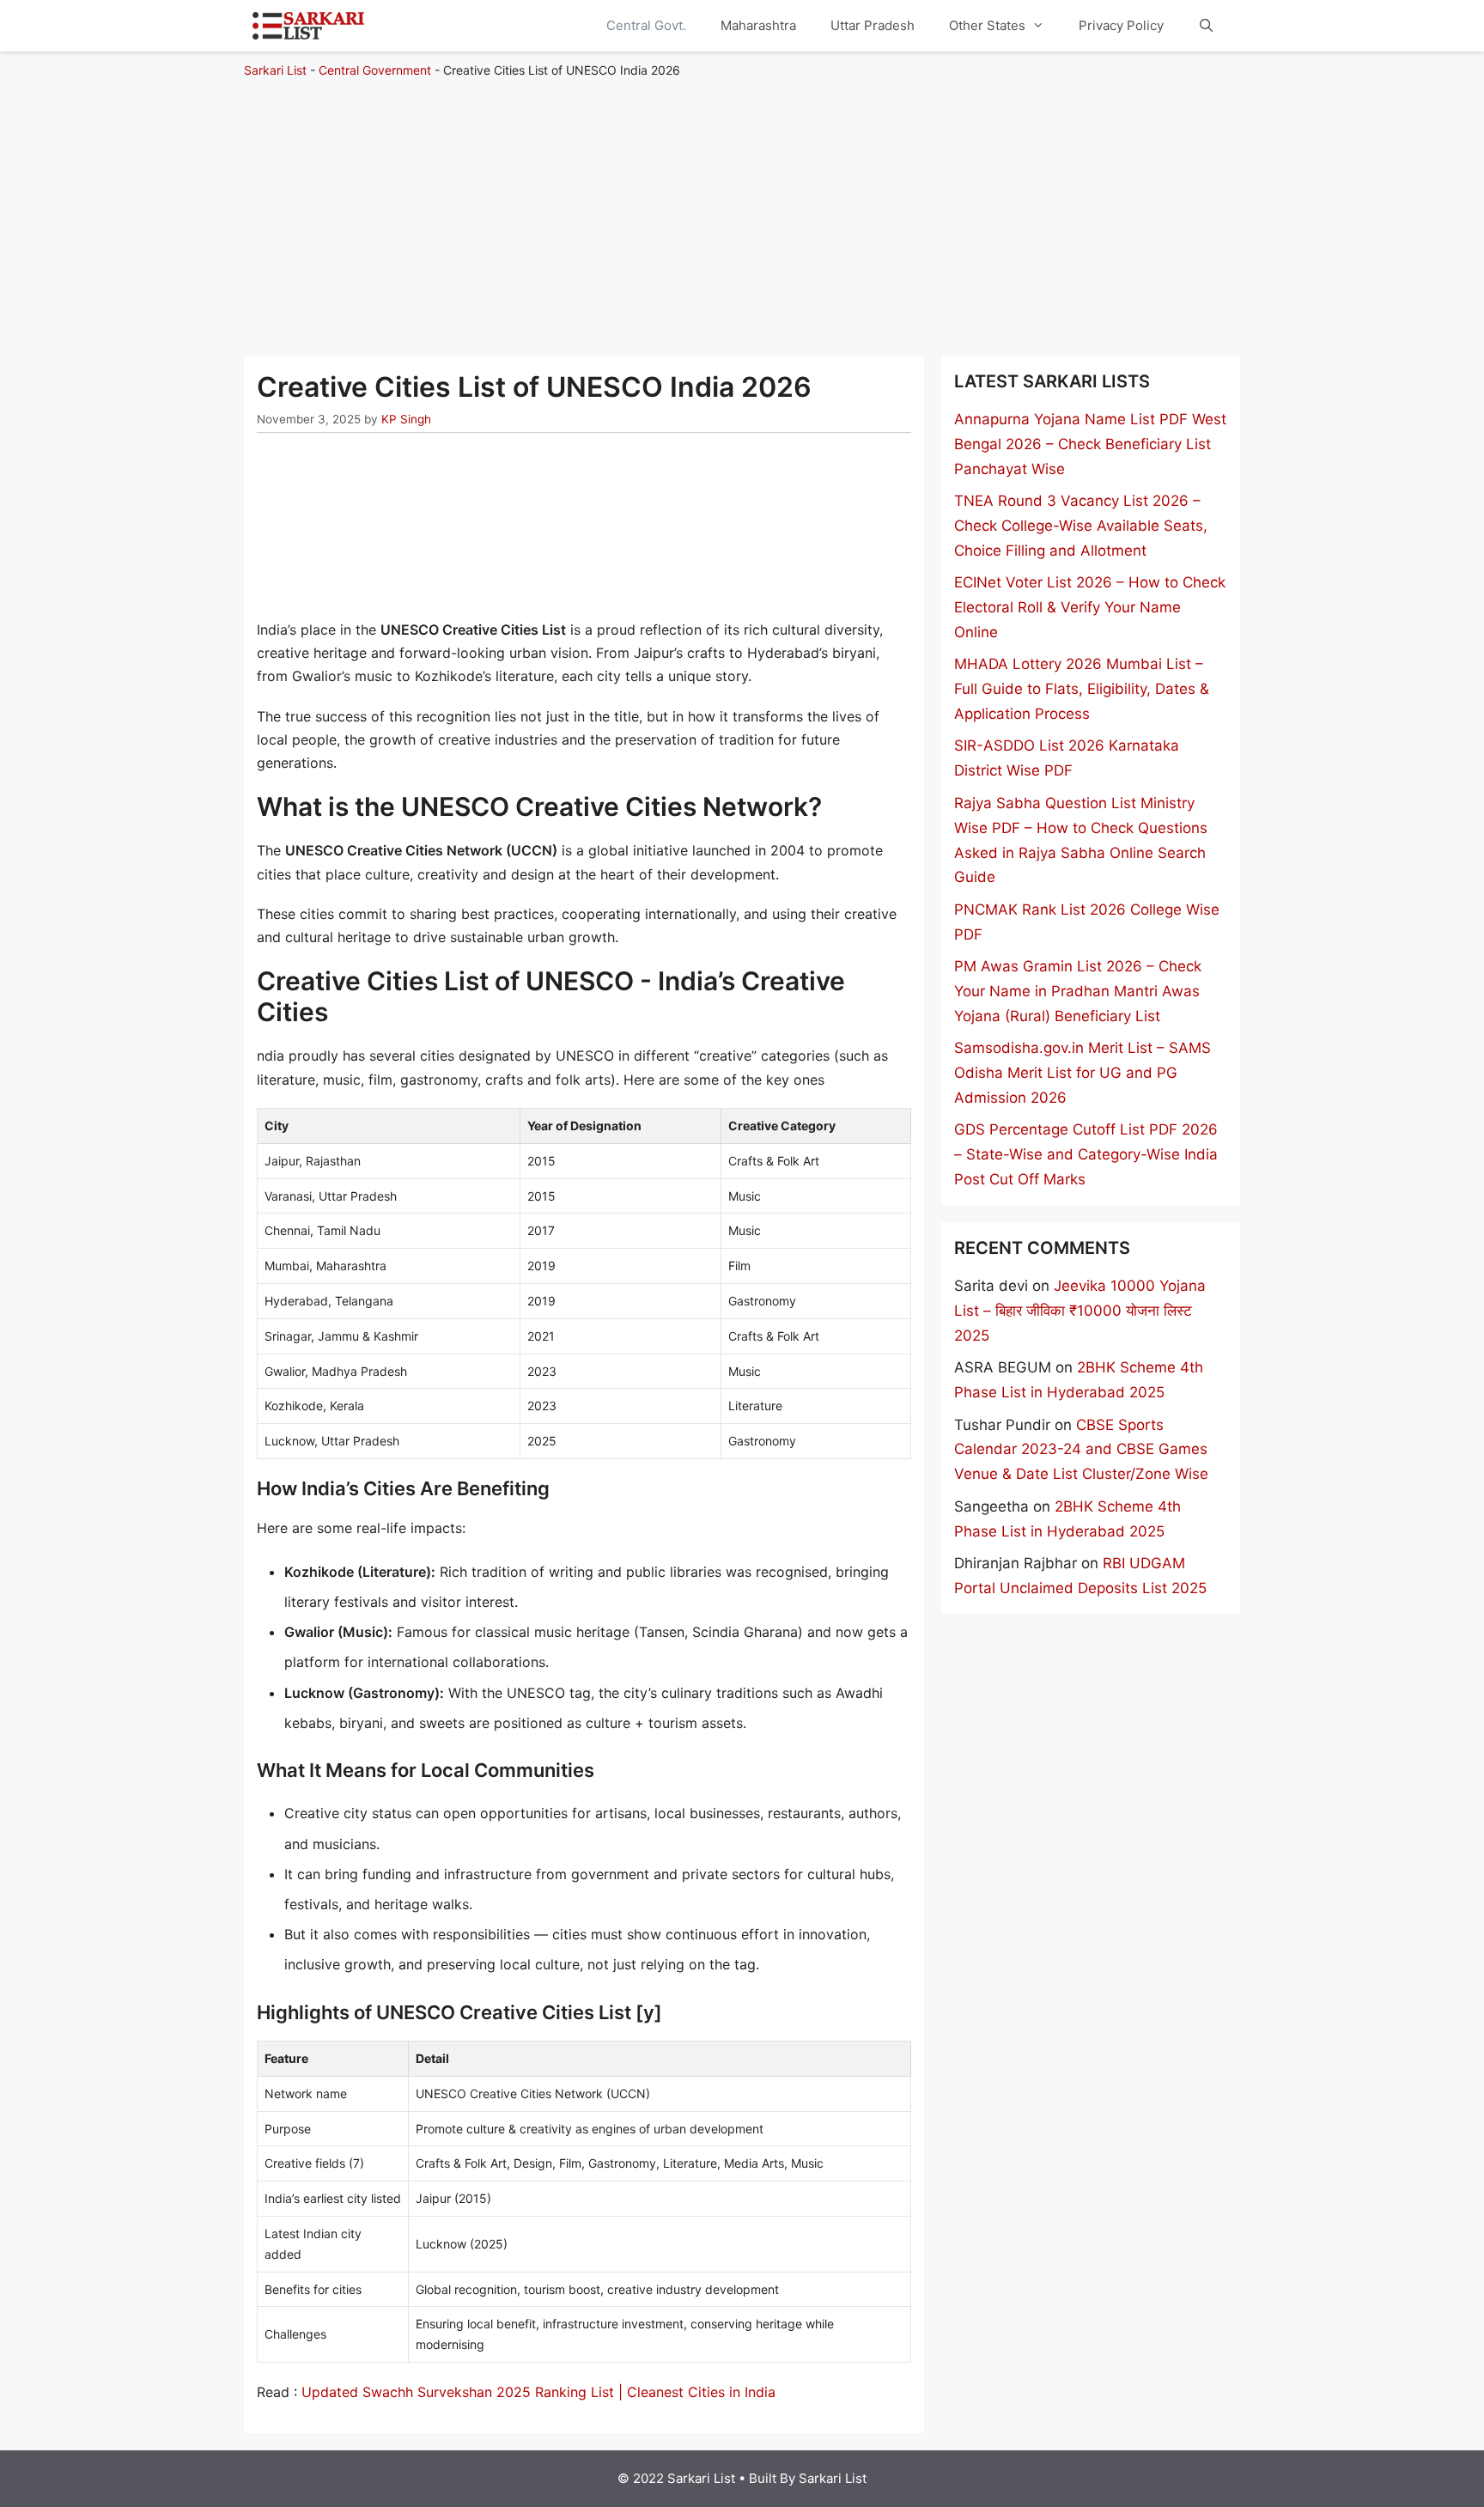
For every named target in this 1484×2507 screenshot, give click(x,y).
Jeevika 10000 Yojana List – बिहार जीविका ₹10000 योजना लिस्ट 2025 (1080, 1311)
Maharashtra (758, 25)
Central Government (375, 70)
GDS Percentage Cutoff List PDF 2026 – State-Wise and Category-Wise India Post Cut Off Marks (1086, 1154)
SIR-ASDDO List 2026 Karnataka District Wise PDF (1067, 758)
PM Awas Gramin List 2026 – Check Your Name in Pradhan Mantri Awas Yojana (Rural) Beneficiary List (1078, 991)
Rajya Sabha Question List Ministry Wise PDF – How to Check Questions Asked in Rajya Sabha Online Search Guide (1081, 840)
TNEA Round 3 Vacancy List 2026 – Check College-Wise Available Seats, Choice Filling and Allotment (1081, 526)
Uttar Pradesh (873, 25)
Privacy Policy (1121, 25)
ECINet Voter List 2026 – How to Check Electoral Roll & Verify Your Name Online (1090, 607)
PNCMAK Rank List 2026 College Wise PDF (1087, 922)
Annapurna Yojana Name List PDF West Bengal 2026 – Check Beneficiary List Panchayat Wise (1090, 444)
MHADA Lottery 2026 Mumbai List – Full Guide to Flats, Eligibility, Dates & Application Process (1082, 689)
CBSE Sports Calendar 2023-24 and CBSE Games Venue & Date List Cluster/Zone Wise (1081, 1450)
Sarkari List (275, 70)
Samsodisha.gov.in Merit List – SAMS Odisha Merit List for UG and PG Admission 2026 (1083, 1073)
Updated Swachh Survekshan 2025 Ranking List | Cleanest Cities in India (538, 2392)
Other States (987, 25)
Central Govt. (646, 25)
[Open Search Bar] (1206, 26)
